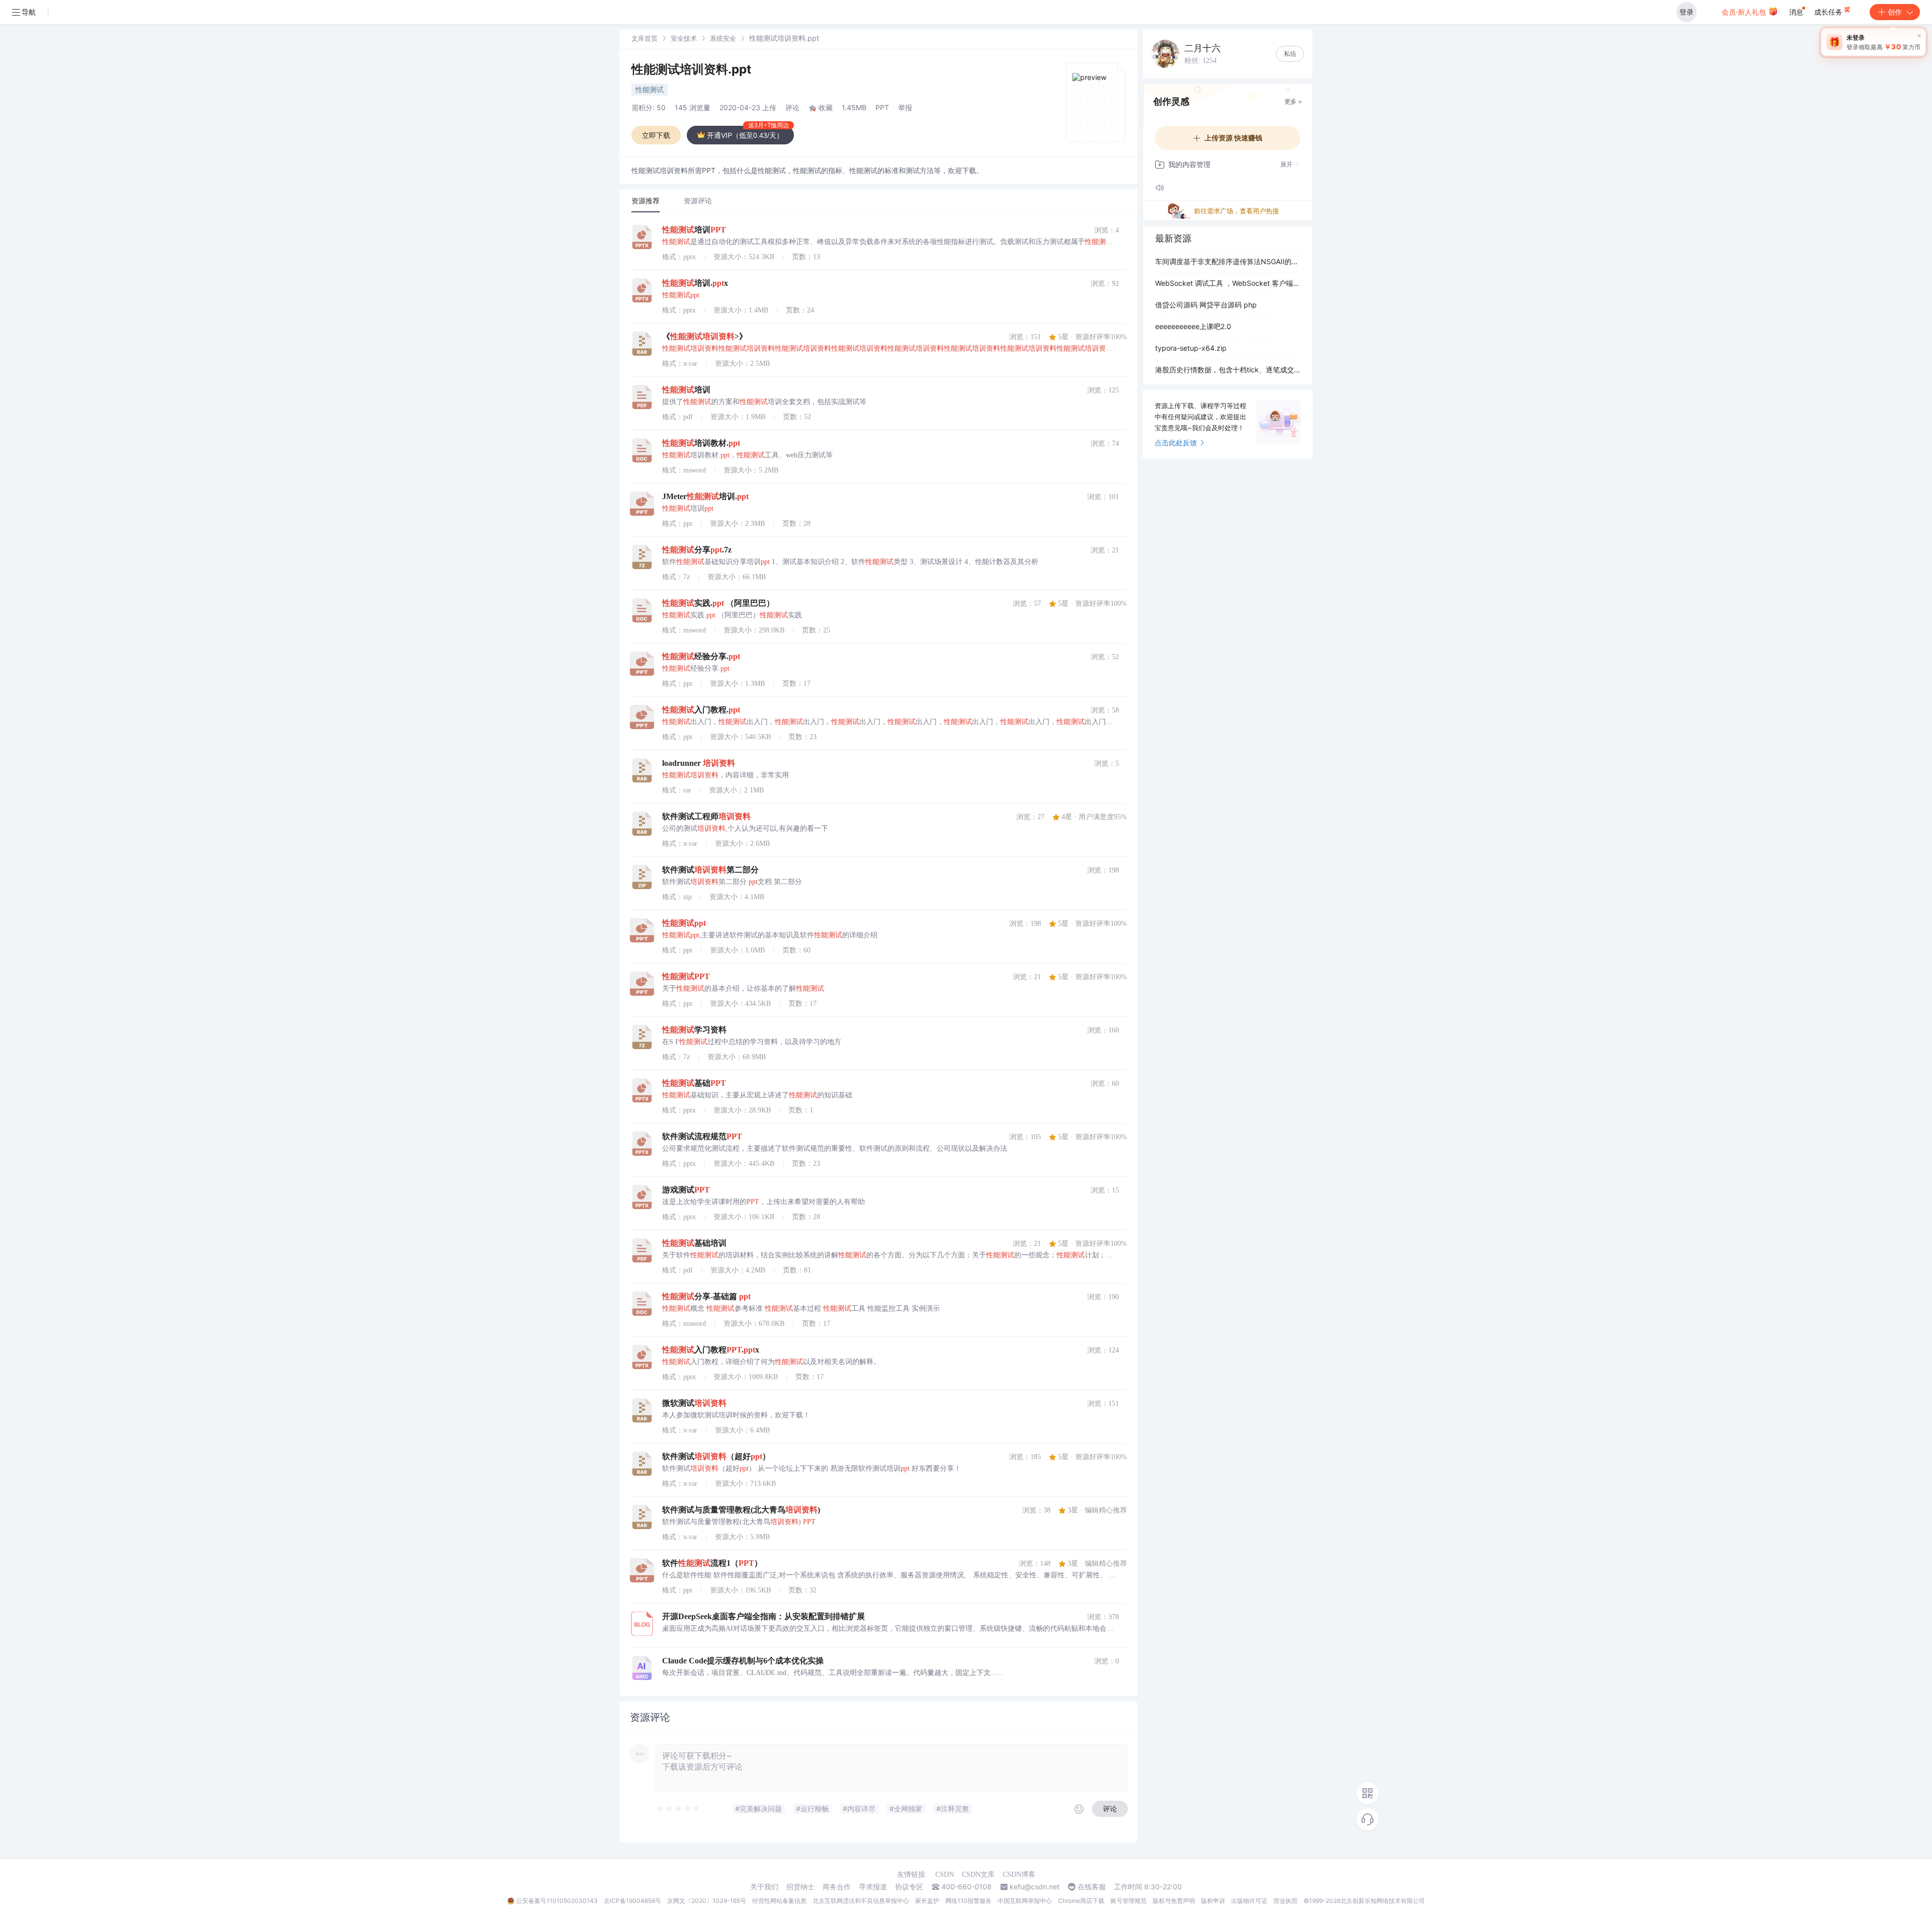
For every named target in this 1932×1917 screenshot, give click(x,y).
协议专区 (909, 1887)
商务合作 (837, 1887)
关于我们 (764, 1887)
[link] (645, 38)
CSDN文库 (978, 1874)
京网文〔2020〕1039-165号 (707, 1901)
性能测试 (650, 89)
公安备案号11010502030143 (557, 1901)
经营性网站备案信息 (779, 1901)
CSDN (945, 1874)
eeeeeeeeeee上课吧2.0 (1193, 326)
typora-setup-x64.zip (1191, 348)
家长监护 (927, 1901)
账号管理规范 (1129, 1901)
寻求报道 (873, 1887)
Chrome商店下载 (1081, 1901)
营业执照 (1285, 1901)
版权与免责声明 (1174, 1901)
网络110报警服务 (969, 1901)
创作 (1895, 12)
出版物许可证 (1249, 1901)
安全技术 (684, 38)
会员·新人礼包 (1745, 12)
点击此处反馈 (1176, 443)
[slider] (679, 1809)
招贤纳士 (800, 1887)
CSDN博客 (1019, 1874)
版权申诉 (1213, 1901)
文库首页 (645, 38)
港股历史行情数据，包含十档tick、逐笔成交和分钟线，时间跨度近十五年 (1228, 370)
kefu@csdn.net (1035, 1887)
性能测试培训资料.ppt (691, 69)
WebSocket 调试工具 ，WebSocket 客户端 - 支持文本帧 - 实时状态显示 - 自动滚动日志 (1228, 283)
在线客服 (1092, 1887)
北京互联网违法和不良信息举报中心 (861, 1901)
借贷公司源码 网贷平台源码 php (1206, 305)
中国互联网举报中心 (1025, 1901)
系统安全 (723, 38)
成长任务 (1829, 12)
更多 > (1293, 101)
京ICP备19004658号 (632, 1901)
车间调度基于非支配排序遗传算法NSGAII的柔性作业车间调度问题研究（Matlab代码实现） (1228, 261)
